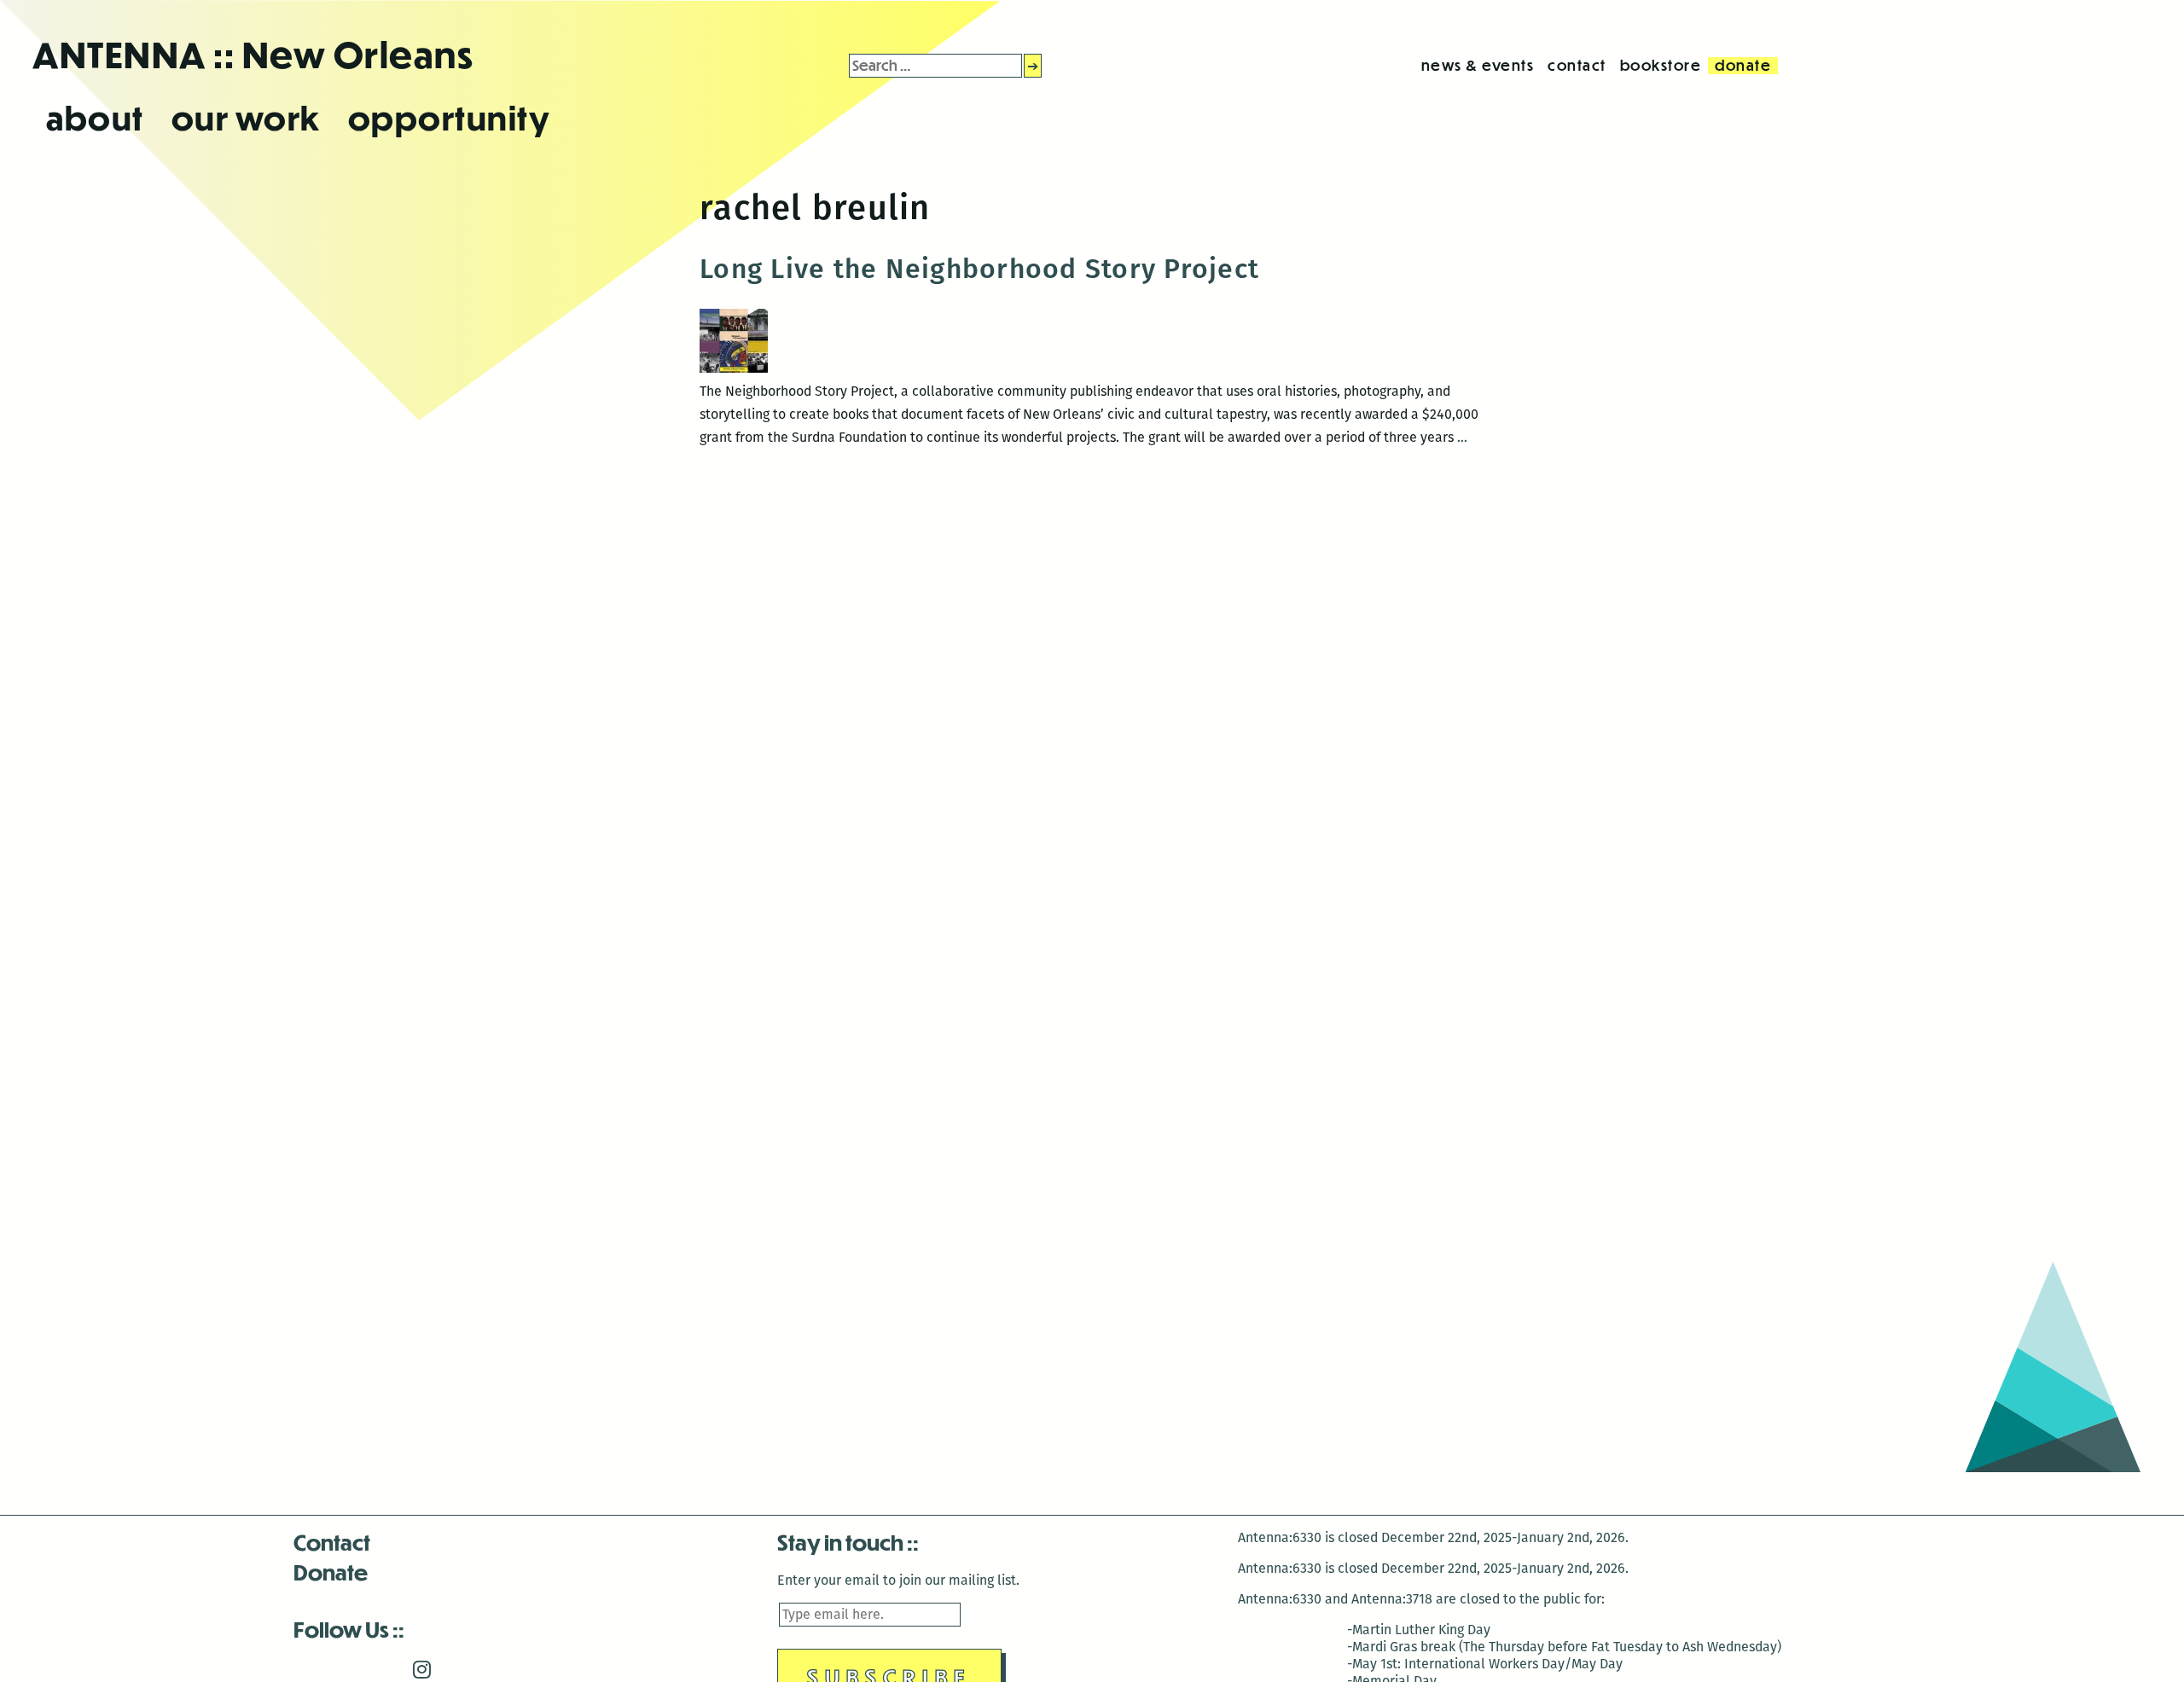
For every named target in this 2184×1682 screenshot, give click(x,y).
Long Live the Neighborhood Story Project (979, 269)
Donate (331, 1572)
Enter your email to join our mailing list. (898, 1580)
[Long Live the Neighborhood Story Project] (734, 368)
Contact (332, 1542)
